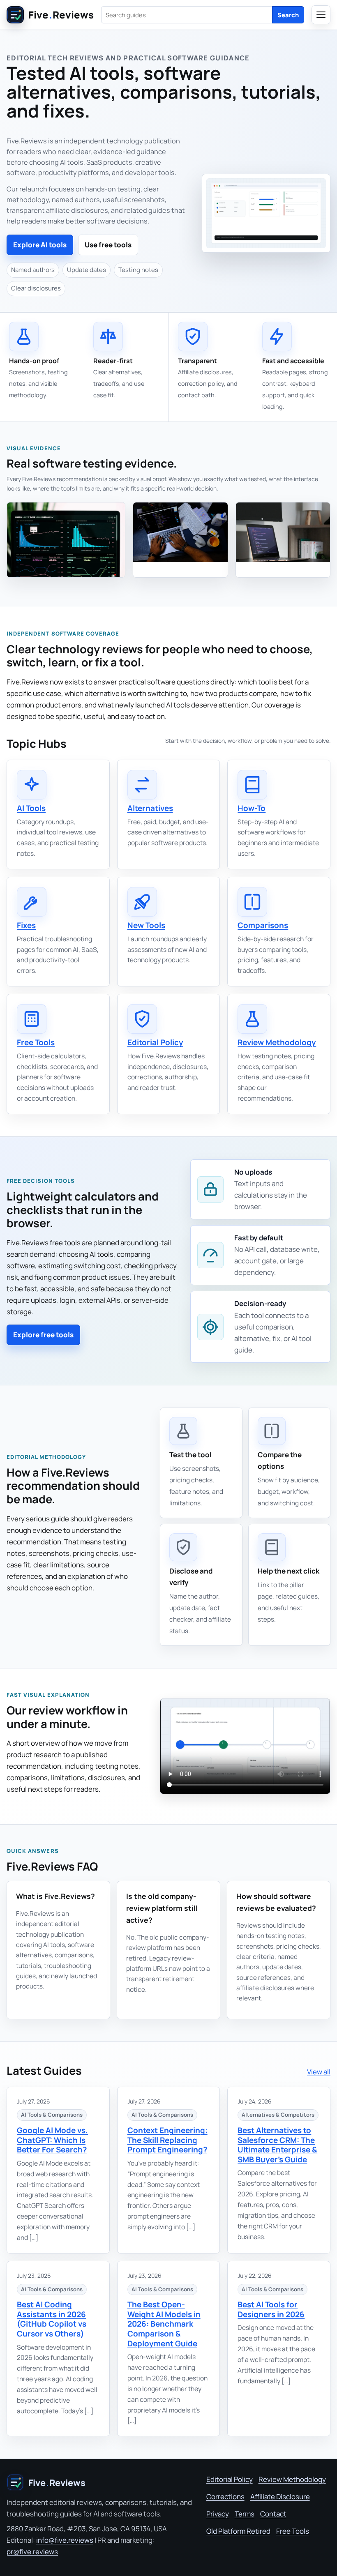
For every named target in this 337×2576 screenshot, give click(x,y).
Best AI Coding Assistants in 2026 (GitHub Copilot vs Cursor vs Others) (52, 2319)
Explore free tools (43, 1335)
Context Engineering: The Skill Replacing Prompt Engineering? (167, 2140)
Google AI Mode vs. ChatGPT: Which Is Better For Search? (52, 2140)
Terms (245, 2514)
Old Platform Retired (238, 2531)
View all (319, 2072)
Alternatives (150, 808)
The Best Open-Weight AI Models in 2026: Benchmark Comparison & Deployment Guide (164, 2324)
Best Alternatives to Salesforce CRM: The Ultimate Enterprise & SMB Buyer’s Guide (277, 2145)
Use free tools (108, 245)
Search (288, 15)
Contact (273, 2514)
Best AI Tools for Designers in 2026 (271, 2309)
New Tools (146, 925)
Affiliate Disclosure (280, 2497)
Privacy (218, 2514)
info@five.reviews (65, 2540)
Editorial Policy (155, 1042)
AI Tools (31, 808)
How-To (252, 808)
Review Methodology (277, 1042)
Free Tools (36, 1042)
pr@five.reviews (32, 2552)
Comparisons (263, 925)
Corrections (225, 2497)
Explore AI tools (40, 245)
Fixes (26, 925)
